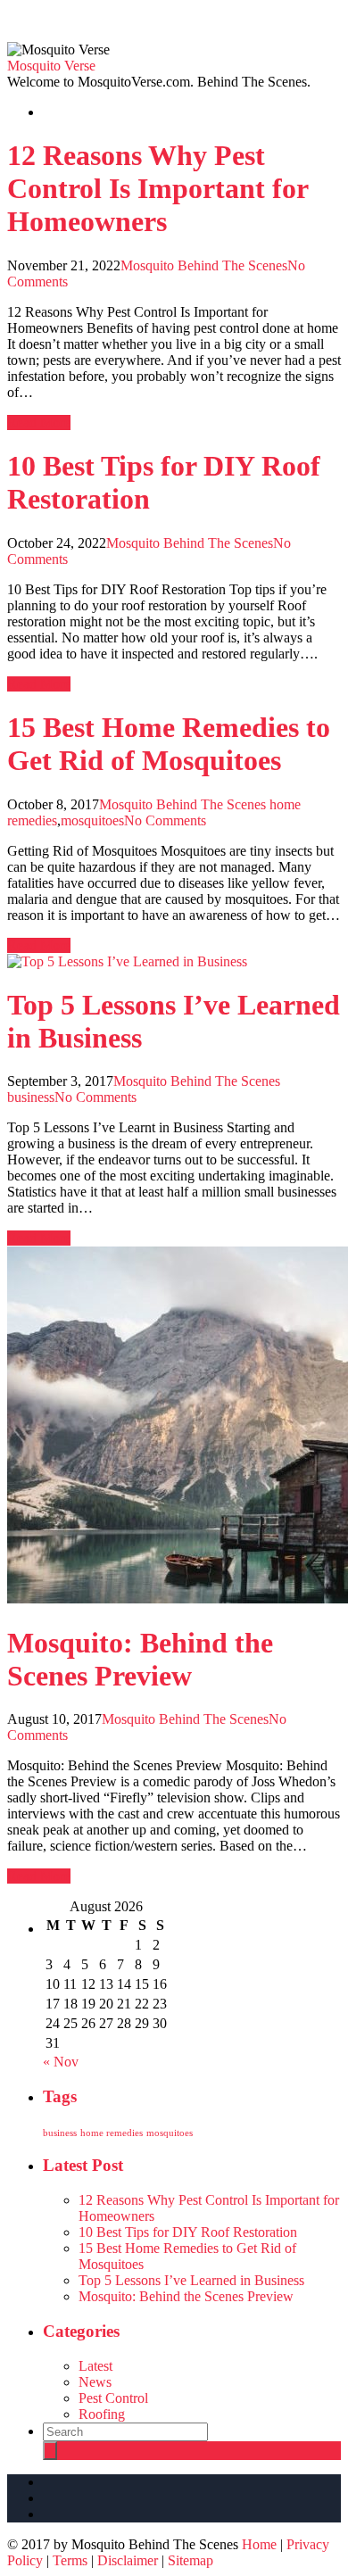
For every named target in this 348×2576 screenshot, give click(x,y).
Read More (39, 422)
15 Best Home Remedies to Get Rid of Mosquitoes (169, 744)
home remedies (112, 2133)
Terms (70, 2560)
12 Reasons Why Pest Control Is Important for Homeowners (157, 188)
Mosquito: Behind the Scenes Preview (140, 1659)
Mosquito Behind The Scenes (204, 265)
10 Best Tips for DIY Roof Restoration (188, 2232)
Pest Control (113, 2398)
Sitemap (191, 2560)
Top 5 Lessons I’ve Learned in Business (191, 2280)
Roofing (102, 2414)
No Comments (165, 820)
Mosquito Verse (51, 66)
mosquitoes (92, 820)
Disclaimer (128, 2560)
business (31, 1097)
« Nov (61, 2062)
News (95, 2382)
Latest (95, 2366)
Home (259, 2544)
